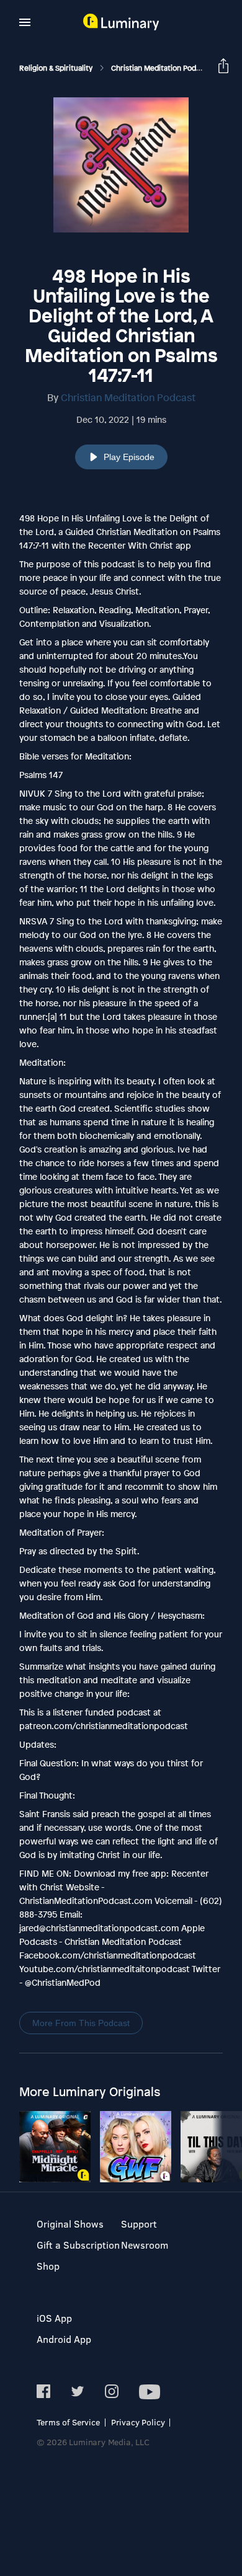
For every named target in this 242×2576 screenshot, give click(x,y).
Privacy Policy (138, 2422)
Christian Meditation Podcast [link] (162, 68)
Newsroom (145, 2245)
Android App (64, 2339)
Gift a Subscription (78, 2245)
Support (139, 2224)
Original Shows (70, 2224)
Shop (48, 2266)
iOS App (54, 2318)
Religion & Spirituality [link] (57, 68)
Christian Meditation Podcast (128, 397)
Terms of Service (68, 2422)
